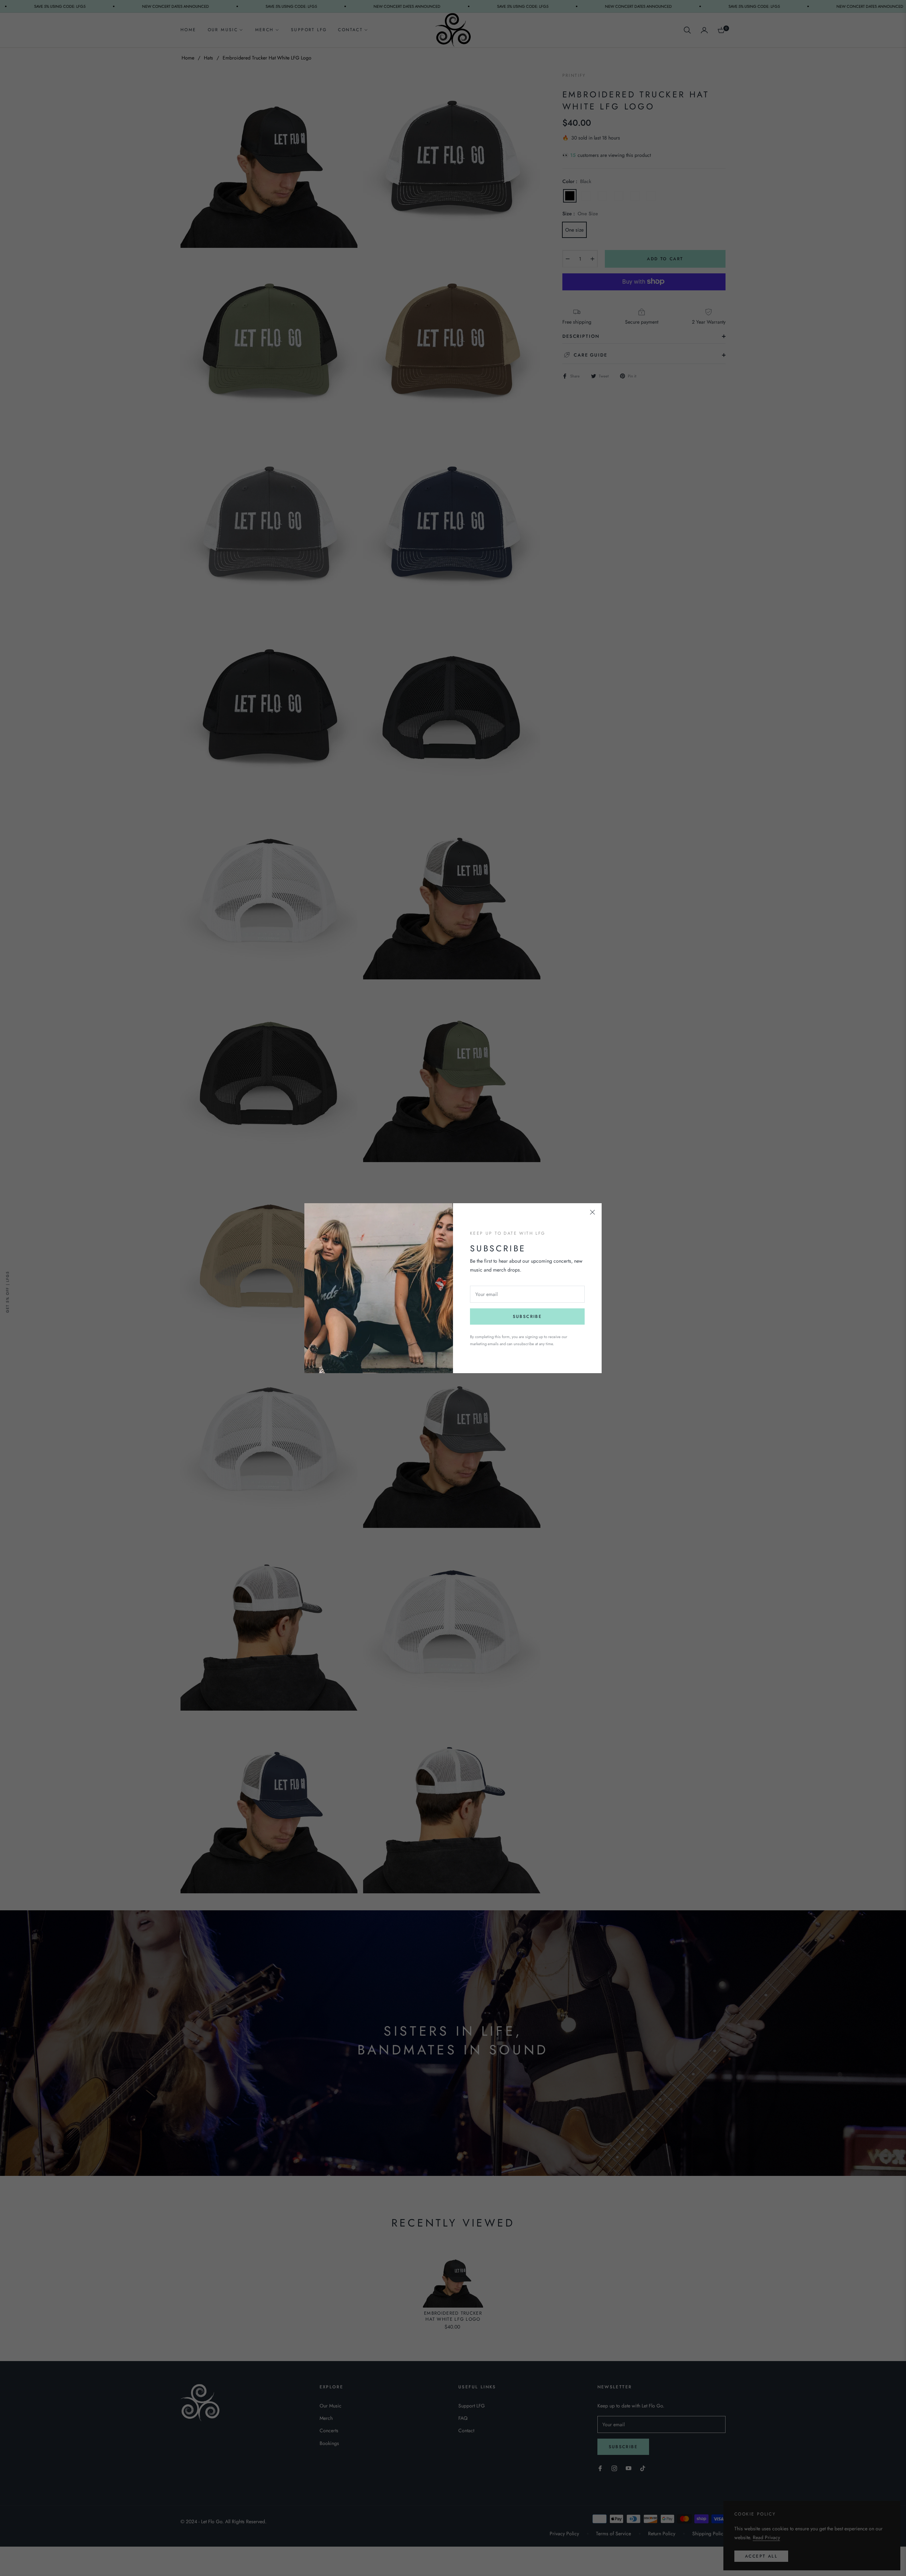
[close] (592, 1212)
